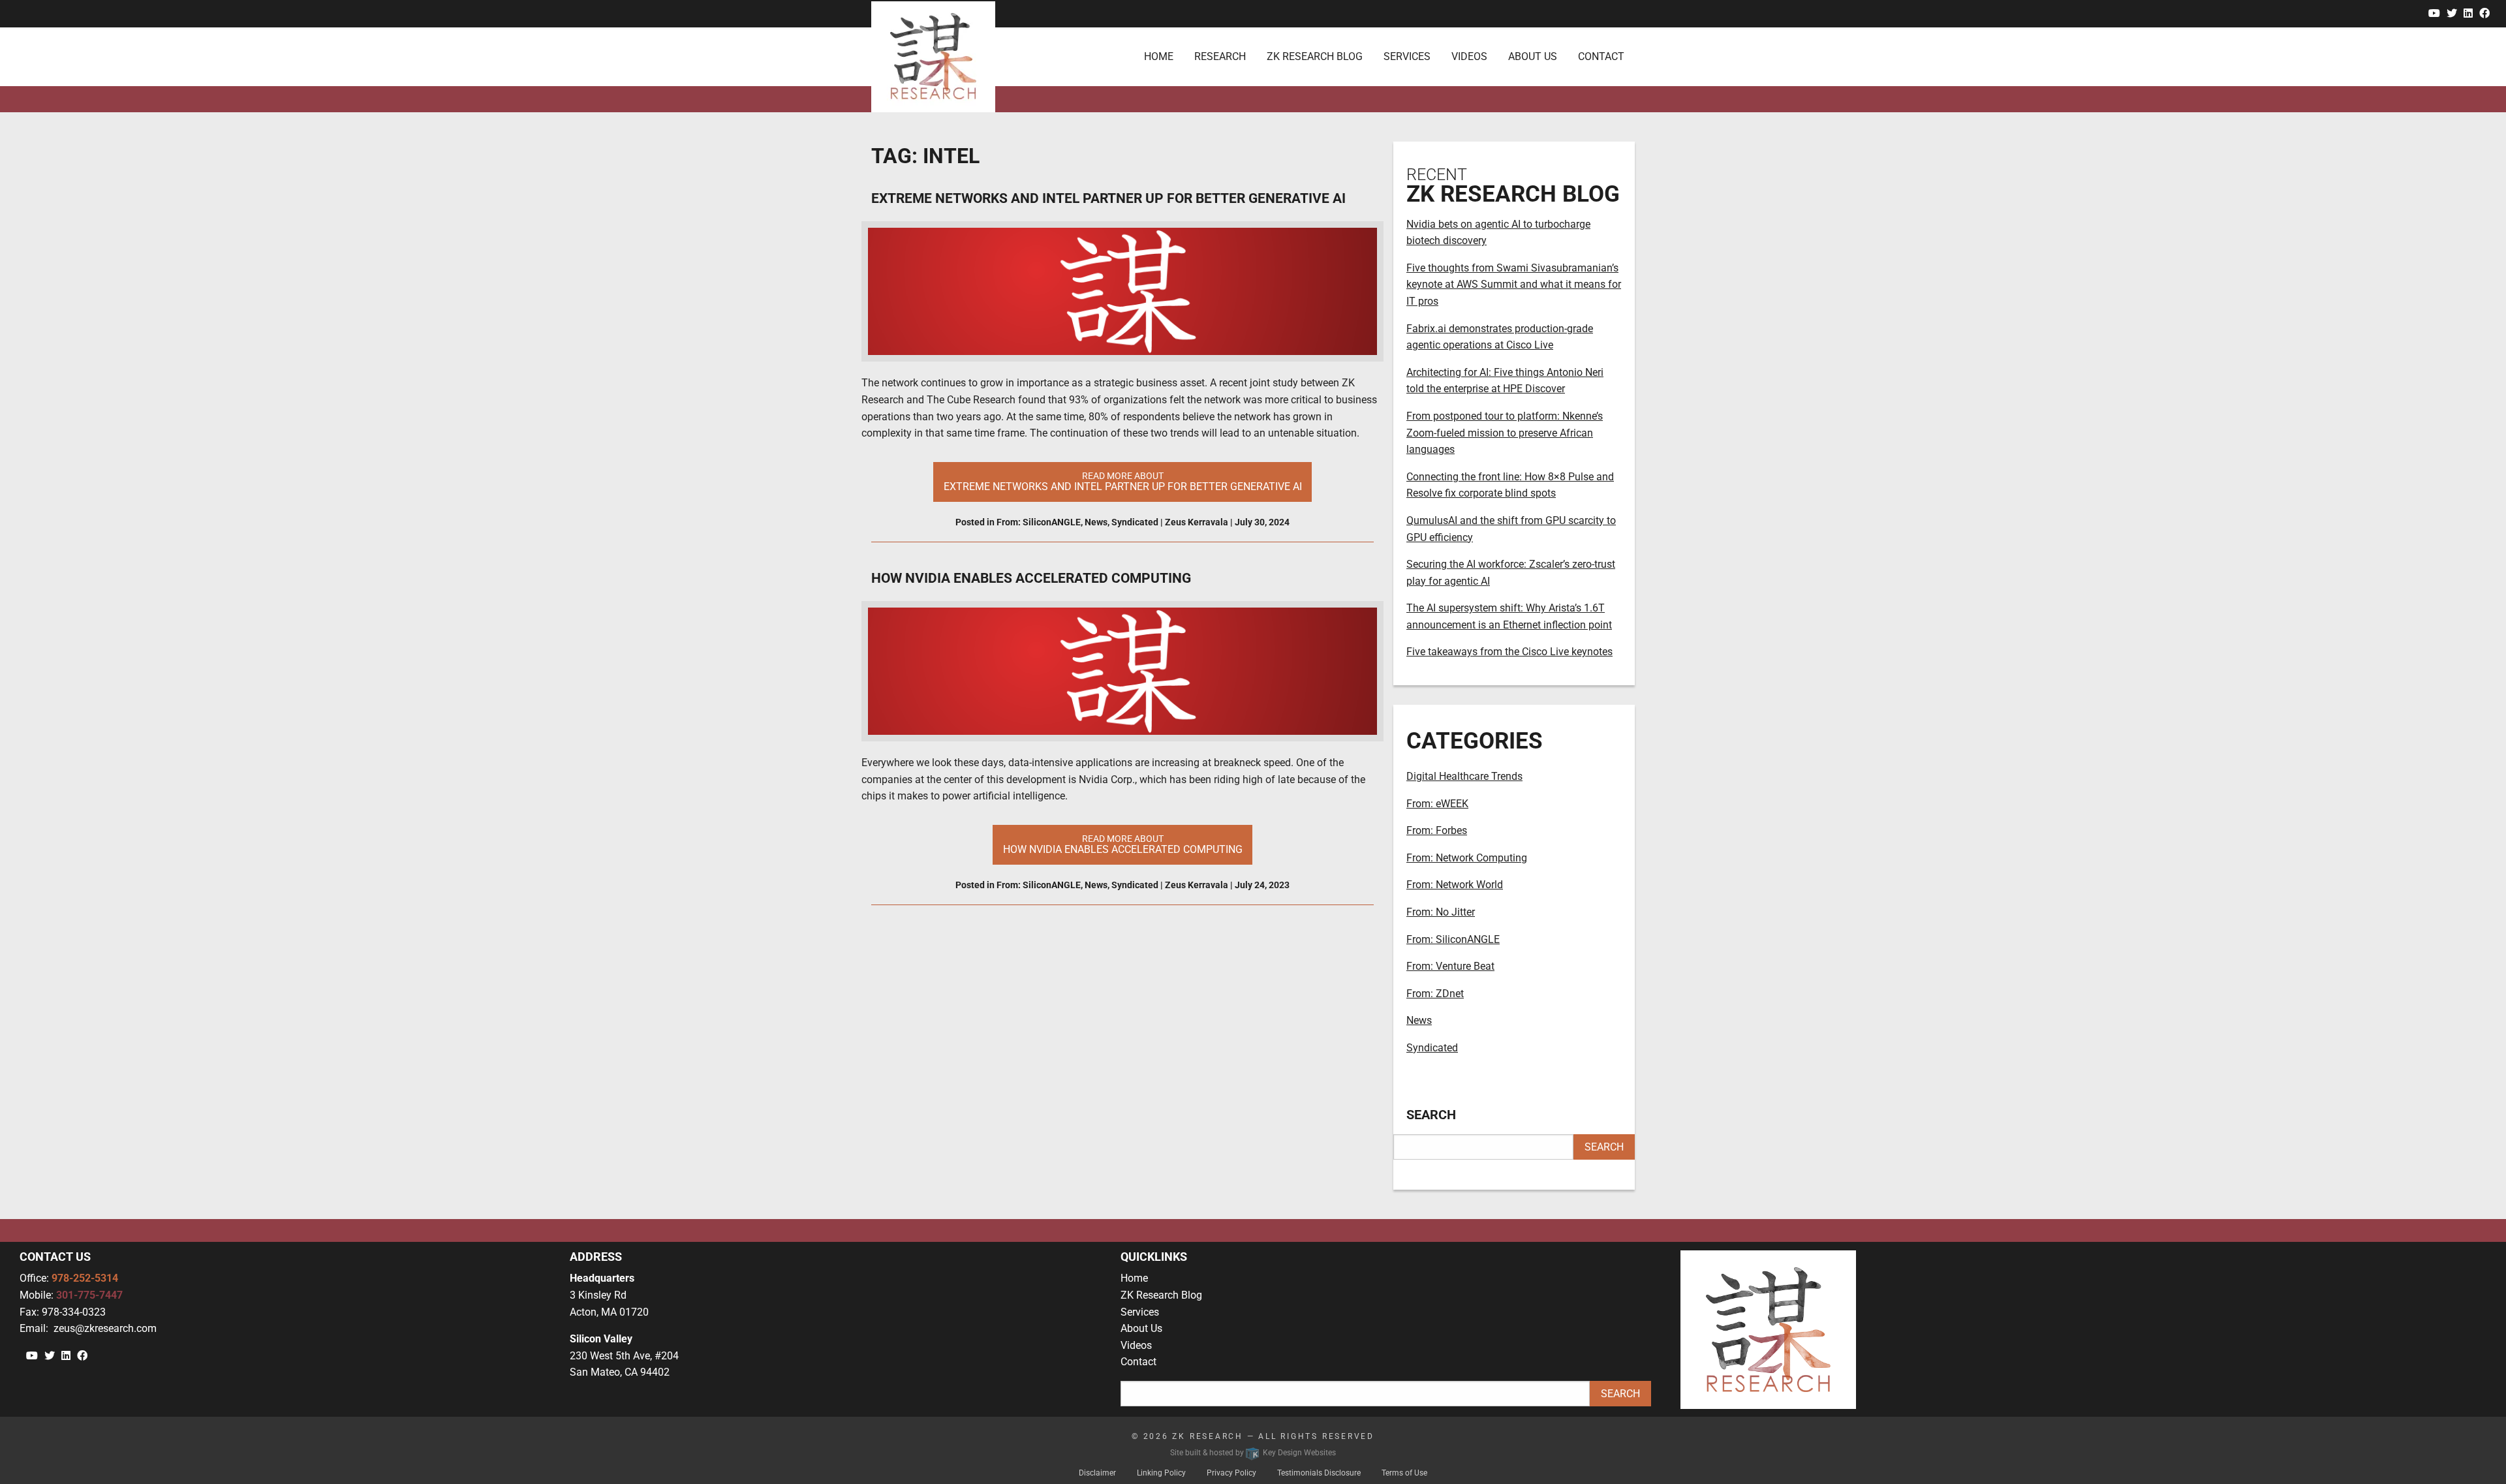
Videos (1136, 1345)
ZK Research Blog (1161, 1295)
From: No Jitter (1441, 912)
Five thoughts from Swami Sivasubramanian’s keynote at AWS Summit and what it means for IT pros (1514, 285)
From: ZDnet (1435, 994)
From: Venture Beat (1450, 966)
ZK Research (1208, 1436)
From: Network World (1455, 885)
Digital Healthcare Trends (1464, 776)
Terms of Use (1404, 1473)
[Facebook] (2484, 13)
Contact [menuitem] (1601, 56)
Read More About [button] (1123, 482)
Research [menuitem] (1220, 56)
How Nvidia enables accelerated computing (1031, 578)
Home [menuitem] (1159, 56)
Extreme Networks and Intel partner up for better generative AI (1108, 198)
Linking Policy (1161, 1473)
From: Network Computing (1467, 858)
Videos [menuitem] (1469, 56)
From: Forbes (1437, 830)
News (1096, 522)
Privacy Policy (1231, 1473)
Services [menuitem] (1407, 56)
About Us (1141, 1328)
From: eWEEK (1437, 804)
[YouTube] (2434, 13)
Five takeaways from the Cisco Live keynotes (1509, 652)
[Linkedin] (2468, 13)
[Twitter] (2452, 13)
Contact (1138, 1362)
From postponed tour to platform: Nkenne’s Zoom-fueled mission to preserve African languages (1505, 433)
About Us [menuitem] (1533, 56)
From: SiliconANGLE (1039, 522)
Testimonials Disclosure (1319, 1473)
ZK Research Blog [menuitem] (1315, 56)
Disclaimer (1097, 1473)
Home (1134, 1278)
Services (1140, 1312)
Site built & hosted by (1253, 1453)
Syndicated (1135, 522)
